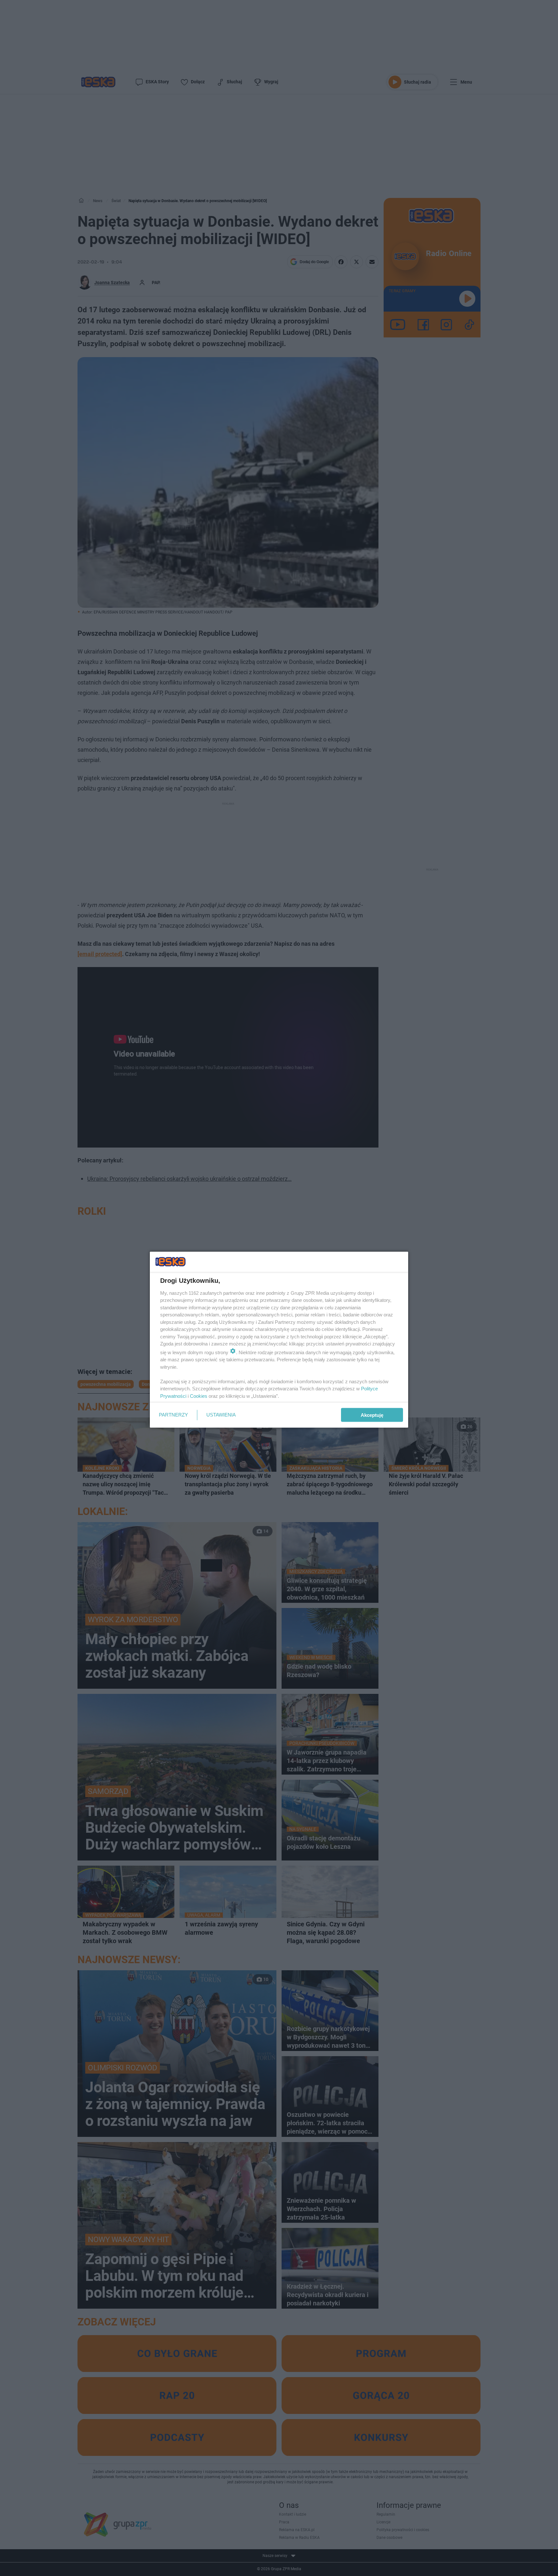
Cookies (199, 1396)
